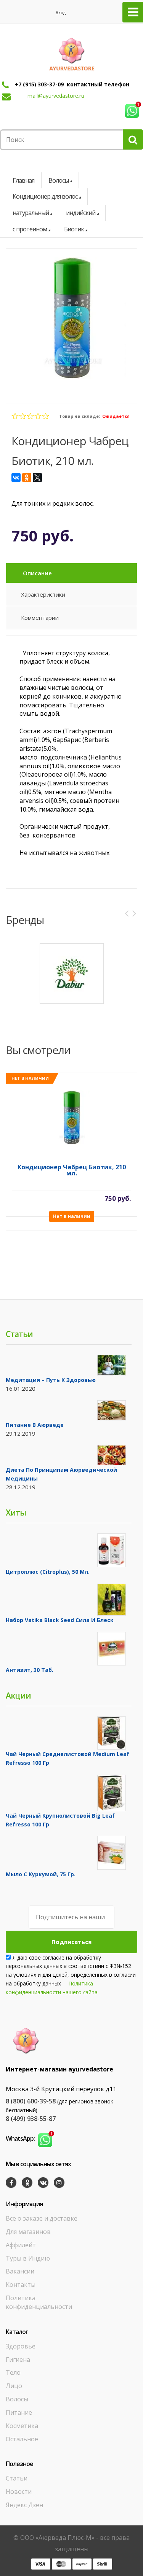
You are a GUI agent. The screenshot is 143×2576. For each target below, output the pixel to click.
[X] (37, 478)
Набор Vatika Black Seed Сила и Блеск (60, 1620)
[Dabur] (72, 974)
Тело (13, 2372)
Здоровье (21, 2346)
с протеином (30, 229)
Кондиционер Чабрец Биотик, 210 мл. (72, 1171)
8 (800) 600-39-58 (31, 2101)
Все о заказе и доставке (42, 2218)
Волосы (59, 180)
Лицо (14, 2386)
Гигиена (18, 2359)
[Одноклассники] (27, 478)
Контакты (21, 2285)
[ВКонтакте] (16, 478)
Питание (19, 2412)
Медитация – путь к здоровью (51, 1380)
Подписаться (71, 1942)
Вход (61, 12)
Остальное (22, 2439)
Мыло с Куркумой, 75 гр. (41, 1874)
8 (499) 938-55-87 (31, 2119)
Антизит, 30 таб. (30, 1670)
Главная (23, 180)
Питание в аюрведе (35, 1425)
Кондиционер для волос (45, 196)
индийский (81, 213)
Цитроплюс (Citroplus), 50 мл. (48, 1572)
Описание (37, 573)
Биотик (74, 229)
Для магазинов (28, 2232)
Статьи (17, 2478)
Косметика (22, 2426)
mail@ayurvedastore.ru (56, 96)
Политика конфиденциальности (39, 2302)
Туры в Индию (28, 2258)
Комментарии (40, 618)
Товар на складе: (80, 416)
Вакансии (20, 2271)
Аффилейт (21, 2245)
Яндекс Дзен (24, 2505)
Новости (19, 2492)
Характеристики (43, 594)
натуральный (31, 213)
